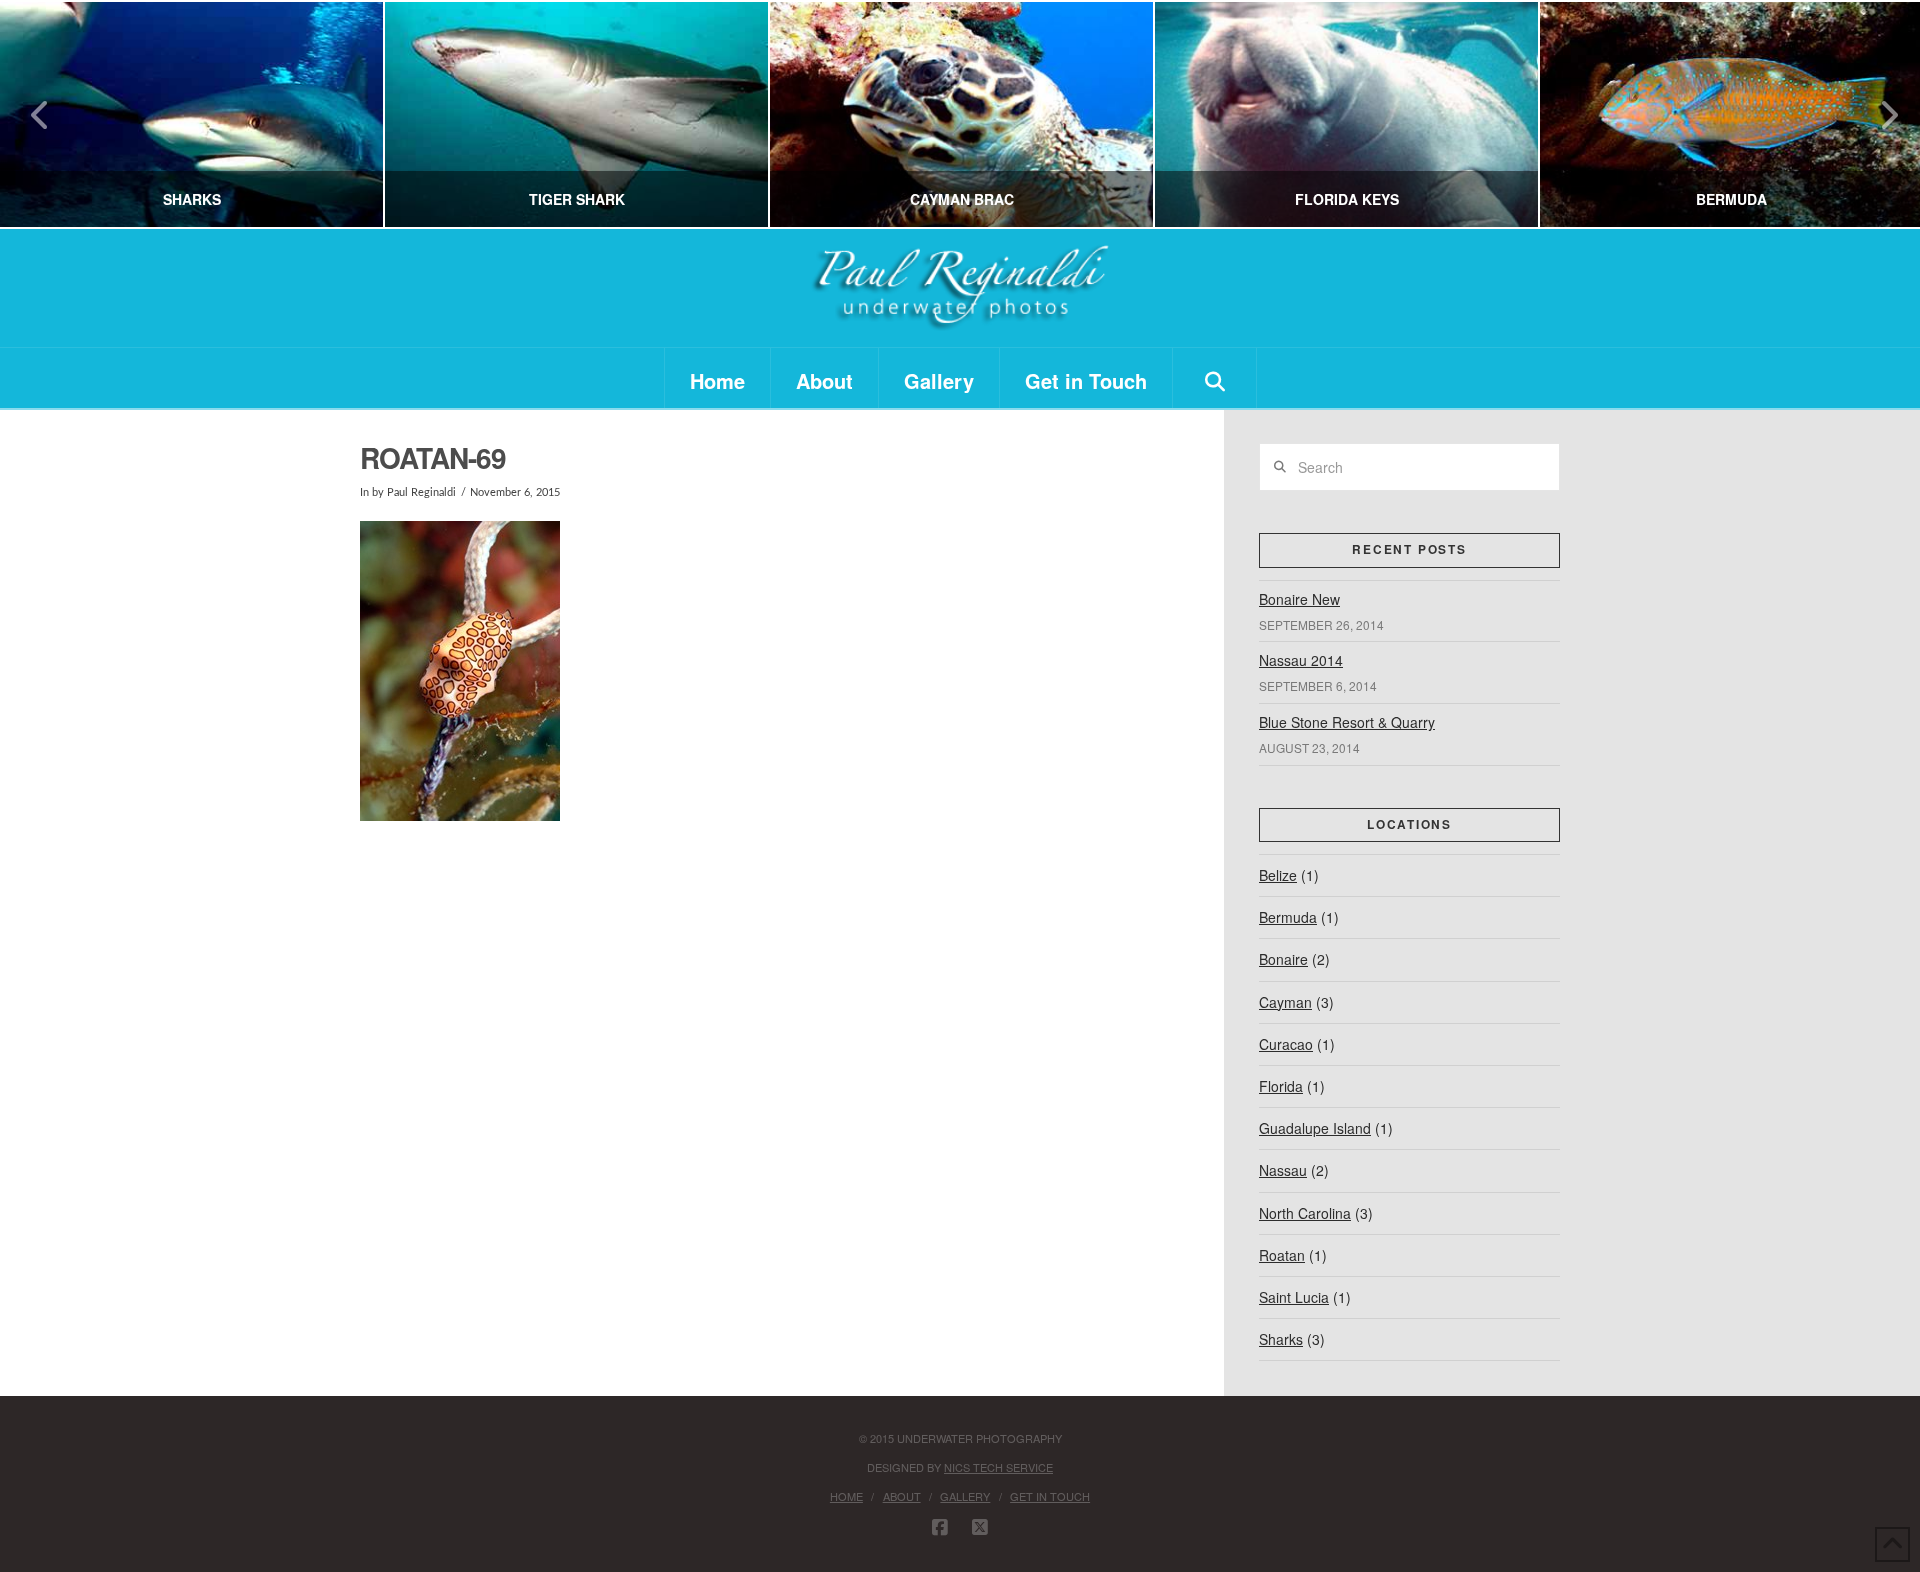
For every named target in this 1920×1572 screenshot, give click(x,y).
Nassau (1283, 1170)
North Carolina (1305, 1213)
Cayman (1285, 1002)
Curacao (1286, 1044)
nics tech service (998, 1467)
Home (846, 1496)
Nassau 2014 (1301, 660)
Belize (1278, 875)
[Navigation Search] (1215, 378)
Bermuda (1288, 917)
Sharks (1281, 1339)
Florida (1281, 1086)
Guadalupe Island (1315, 1128)
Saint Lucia (1294, 1297)
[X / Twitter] (980, 1528)
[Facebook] (940, 1528)
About (902, 1496)
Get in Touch (1050, 1496)
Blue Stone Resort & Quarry (1347, 722)
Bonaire (1283, 959)
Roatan (1282, 1255)
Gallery (965, 1496)
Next (1877, 114)
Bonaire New (1299, 599)
